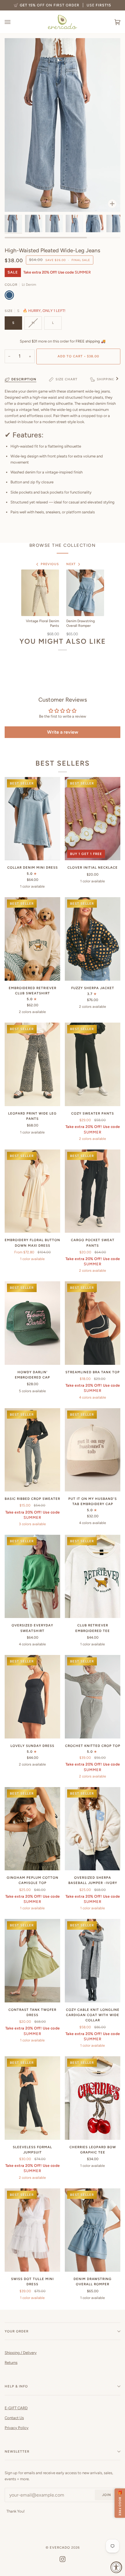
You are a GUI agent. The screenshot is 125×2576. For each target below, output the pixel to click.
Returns (11, 2363)
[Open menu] (13, 22)
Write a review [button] (63, 732)
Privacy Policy (17, 2428)
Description (24, 379)
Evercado (60, 2547)
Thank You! (16, 2511)
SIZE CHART (67, 379)
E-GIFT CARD (16, 2408)
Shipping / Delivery (21, 2353)
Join (107, 2495)
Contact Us (14, 2418)
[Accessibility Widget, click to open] (116, 2567)
